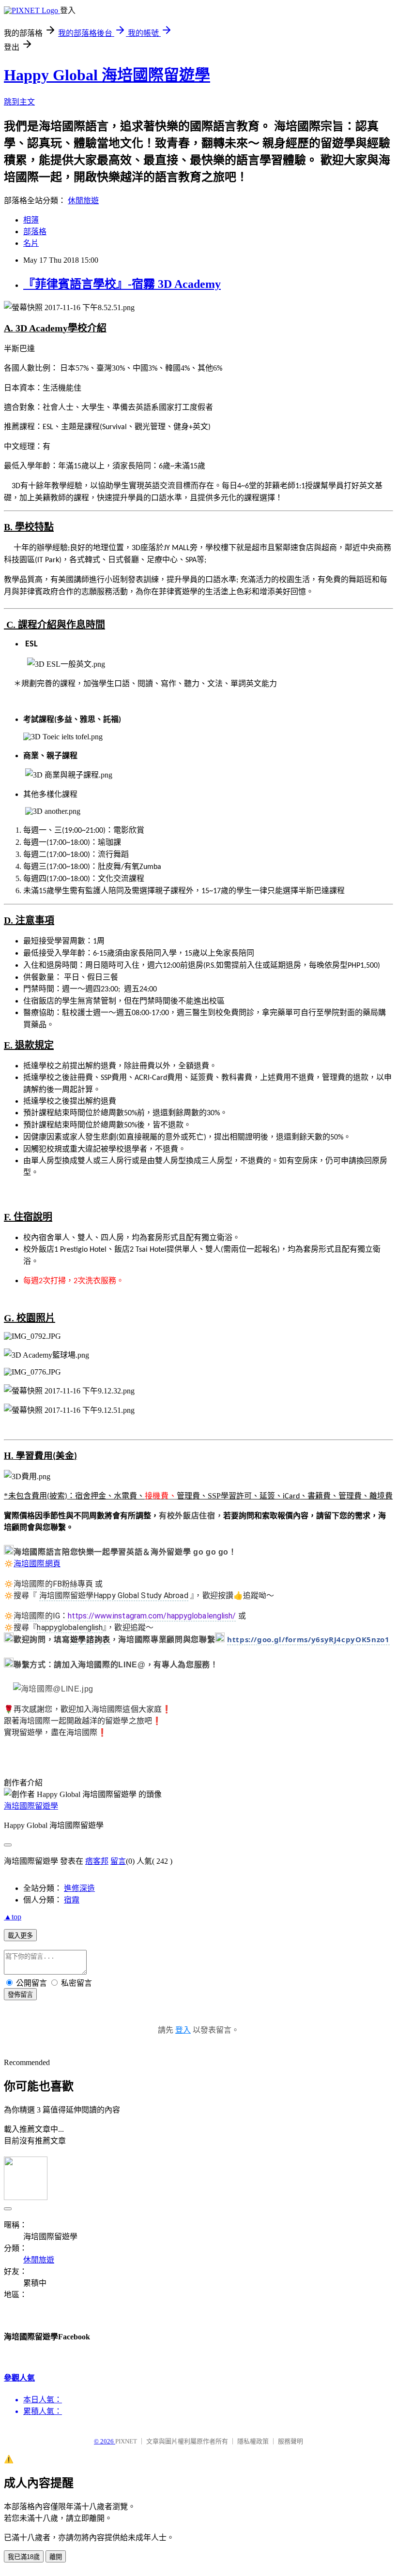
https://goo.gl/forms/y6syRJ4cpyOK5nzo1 (308, 1639)
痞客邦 (97, 1861)
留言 (118, 1861)
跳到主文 (19, 102)
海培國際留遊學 (31, 1806)
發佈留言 (20, 1995)
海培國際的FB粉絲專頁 (53, 1584)
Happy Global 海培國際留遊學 (107, 75)
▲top (13, 1917)
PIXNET (126, 2441)
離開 (56, 2557)
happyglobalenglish (70, 1627)
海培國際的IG (37, 1616)
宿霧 (72, 1900)
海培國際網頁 (37, 1564)
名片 (31, 243)
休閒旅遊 (83, 201)
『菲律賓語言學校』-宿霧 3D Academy (122, 284)
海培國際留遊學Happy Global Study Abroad (114, 1595)
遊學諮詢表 (90, 1640)
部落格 (35, 232)
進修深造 (79, 1888)
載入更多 (20, 1936)
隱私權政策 (253, 2441)
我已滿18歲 (24, 2557)
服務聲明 (290, 2441)
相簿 (31, 220)
